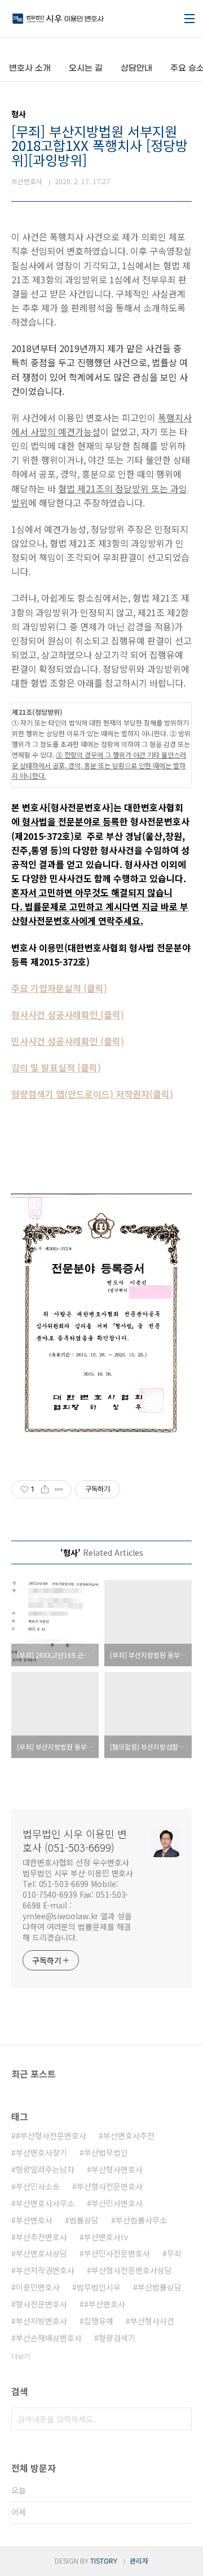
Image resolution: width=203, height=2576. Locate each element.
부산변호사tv (106, 2237)
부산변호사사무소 (45, 2203)
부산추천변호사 (41, 2237)
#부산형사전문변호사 (51, 2135)
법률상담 (84, 2220)
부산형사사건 (152, 2321)
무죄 (174, 2253)
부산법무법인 (106, 2152)
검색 (180, 2419)
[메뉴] (189, 19)
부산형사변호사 (117, 2169)
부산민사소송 (38, 2186)
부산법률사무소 (141, 2220)
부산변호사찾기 (41, 2152)
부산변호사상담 (41, 2253)
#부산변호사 (105, 2304)
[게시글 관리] (59, 1489)
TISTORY (104, 2561)
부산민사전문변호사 (117, 2253)
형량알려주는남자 (45, 2169)
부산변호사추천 (129, 2135)
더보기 (21, 2356)
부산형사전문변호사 (110, 2186)
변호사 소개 (30, 68)
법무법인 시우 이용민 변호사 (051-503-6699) (75, 1840)
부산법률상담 (160, 2287)
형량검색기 (117, 2338)
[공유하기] (45, 1489)
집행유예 (99, 2321)
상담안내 (136, 68)
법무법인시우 (99, 2287)
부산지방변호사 (41, 2321)
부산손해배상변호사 (49, 2338)
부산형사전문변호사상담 (132, 2270)
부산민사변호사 (117, 2203)
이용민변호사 (38, 2287)
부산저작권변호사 (45, 2270)
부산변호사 (34, 2220)
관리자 (139, 2561)
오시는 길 (86, 68)
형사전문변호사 (41, 2304)
